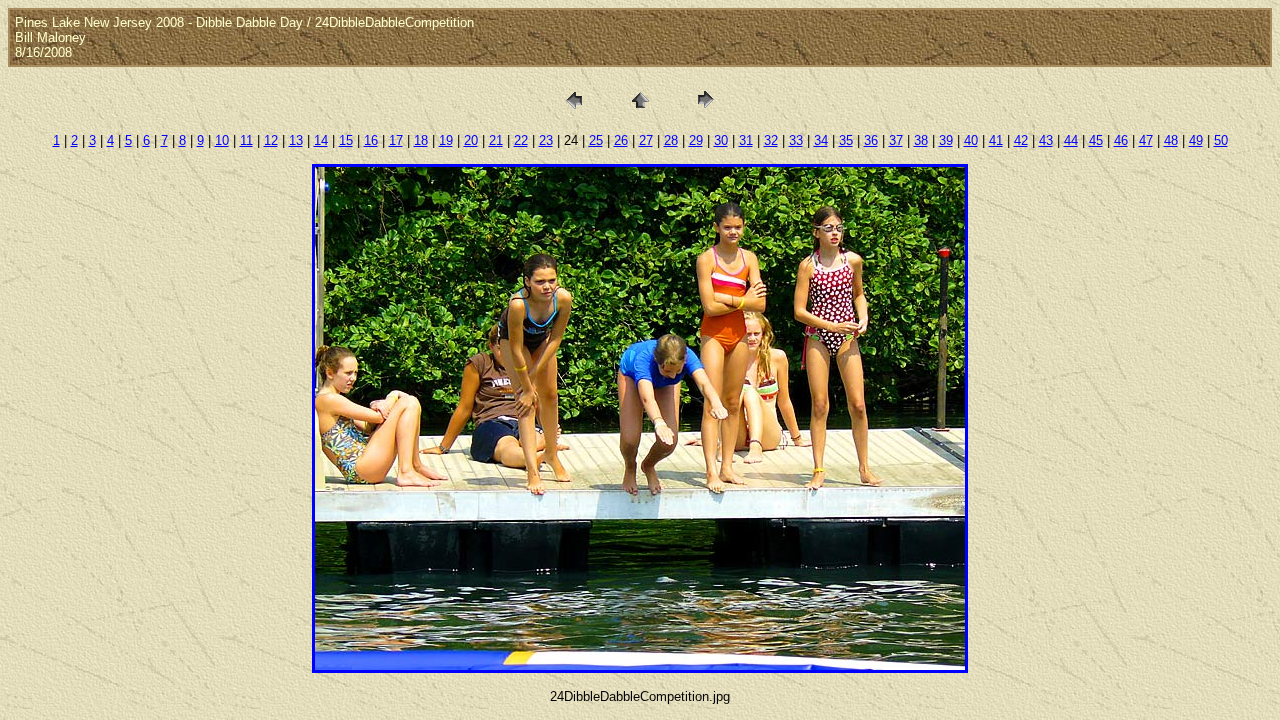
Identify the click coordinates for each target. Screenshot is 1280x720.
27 (646, 140)
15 (346, 140)
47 (1146, 140)
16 (371, 140)
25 (596, 140)
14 (321, 140)
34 (821, 140)
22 (521, 140)
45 (1096, 140)
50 (1221, 140)
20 (471, 140)
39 (946, 140)
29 (696, 140)
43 (1046, 140)
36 (871, 140)
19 (446, 140)
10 (222, 140)
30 (721, 140)
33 (796, 140)
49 (1196, 140)
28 (671, 140)
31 (746, 140)
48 (1171, 140)
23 (546, 140)
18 (421, 140)
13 (296, 140)
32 (771, 140)
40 (971, 140)
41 (996, 140)
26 (621, 140)
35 (846, 140)
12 (271, 140)
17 (396, 140)
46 (1121, 140)
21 (496, 140)
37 (896, 140)
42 (1021, 140)
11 (246, 140)
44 (1071, 140)
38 (921, 140)
